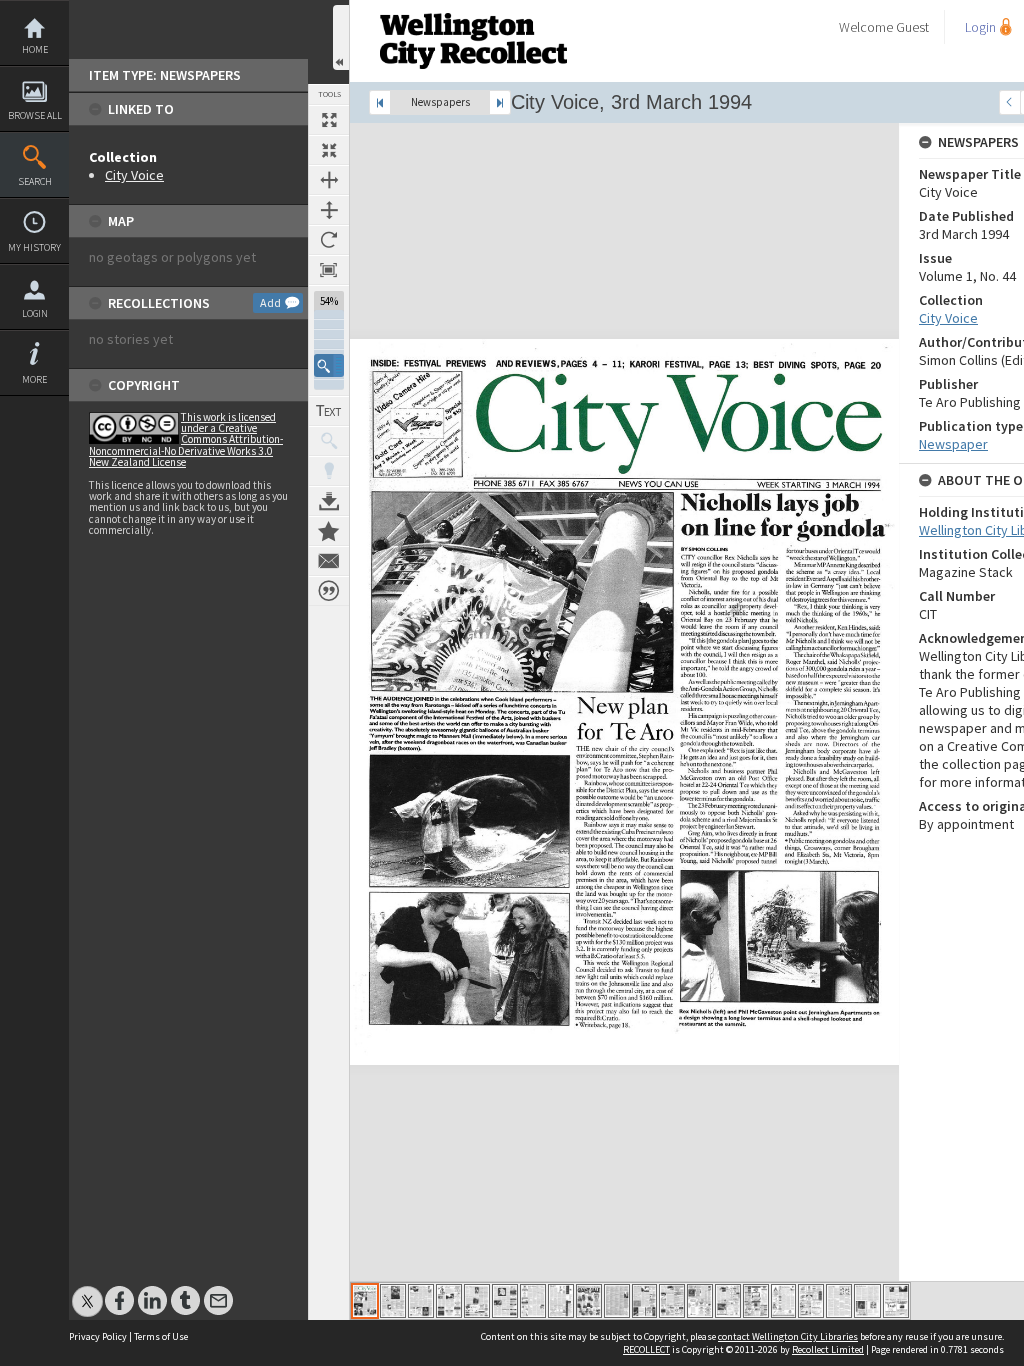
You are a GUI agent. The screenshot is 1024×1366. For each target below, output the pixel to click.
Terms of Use (161, 1336)
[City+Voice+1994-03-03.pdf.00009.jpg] (589, 1301)
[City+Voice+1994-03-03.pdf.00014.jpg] (728, 1301)
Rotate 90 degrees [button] (329, 240)
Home (35, 49)
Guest (912, 27)
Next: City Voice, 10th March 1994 (500, 102)
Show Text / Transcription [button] (329, 411)
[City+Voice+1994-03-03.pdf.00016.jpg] (783, 1301)
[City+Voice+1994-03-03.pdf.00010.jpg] (617, 1301)
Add (270, 302)
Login (35, 313)
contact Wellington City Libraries (788, 1336)
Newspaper (953, 444)
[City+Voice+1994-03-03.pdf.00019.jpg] (867, 1301)
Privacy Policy (98, 1336)
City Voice (134, 175)
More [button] (34, 379)
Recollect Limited (828, 1349)
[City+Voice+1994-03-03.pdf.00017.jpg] (811, 1301)
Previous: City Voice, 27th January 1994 (380, 102)
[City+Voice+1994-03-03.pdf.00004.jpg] (449, 1301)
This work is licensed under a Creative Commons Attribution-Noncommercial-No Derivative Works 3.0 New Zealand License (186, 439)
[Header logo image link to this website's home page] (473, 6)
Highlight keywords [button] (329, 471)
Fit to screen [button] (329, 150)
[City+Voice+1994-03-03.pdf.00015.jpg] (756, 1301)
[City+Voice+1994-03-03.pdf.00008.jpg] (561, 1301)
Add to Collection (329, 531)
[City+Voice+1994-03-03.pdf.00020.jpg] (896, 1301)
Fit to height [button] (329, 210)
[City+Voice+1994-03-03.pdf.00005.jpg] (477, 1301)
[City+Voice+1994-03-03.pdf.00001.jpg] (365, 1301)
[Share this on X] (87, 1290)
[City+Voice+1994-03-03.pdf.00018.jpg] (839, 1301)
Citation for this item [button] (329, 591)
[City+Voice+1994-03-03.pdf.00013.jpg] (700, 1301)
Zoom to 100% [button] (329, 270)
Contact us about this (329, 561)
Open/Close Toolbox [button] (341, 37)
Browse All (35, 115)
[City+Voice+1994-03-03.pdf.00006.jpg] (505, 1301)
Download (329, 501)
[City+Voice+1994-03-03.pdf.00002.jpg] (393, 1301)
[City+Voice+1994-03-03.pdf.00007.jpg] (533, 1301)
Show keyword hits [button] (329, 441)
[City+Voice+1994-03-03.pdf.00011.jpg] (644, 1301)
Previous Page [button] (1010, 102)
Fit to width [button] (329, 180)
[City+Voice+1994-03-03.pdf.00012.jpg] (672, 1301)
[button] (329, 365)
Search (35, 181)
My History (34, 247)
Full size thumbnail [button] (329, 120)
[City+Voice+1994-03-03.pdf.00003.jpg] (421, 1301)
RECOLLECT (646, 1349)
